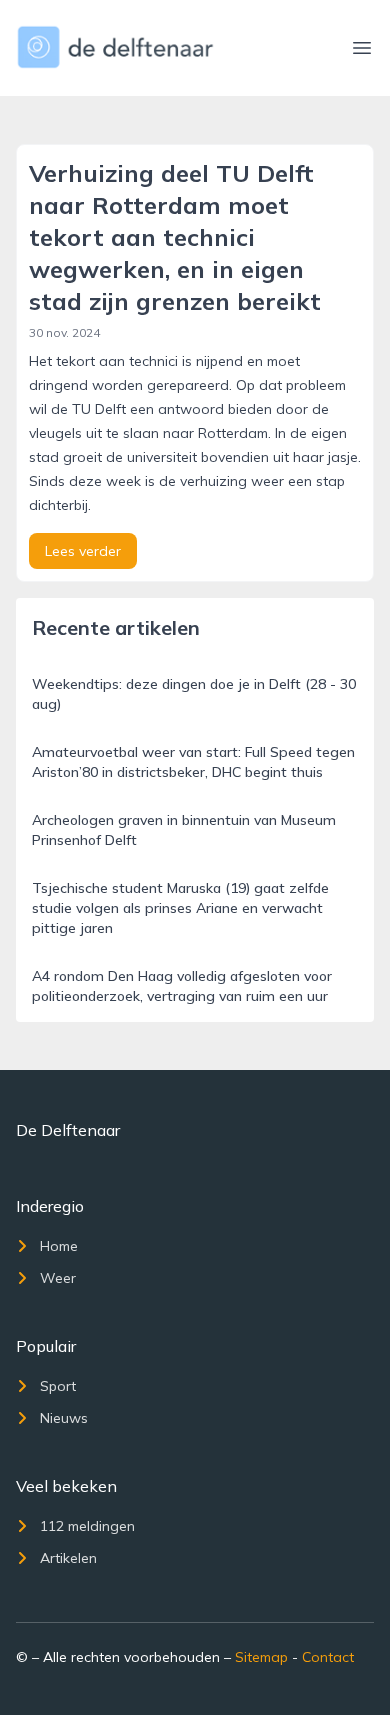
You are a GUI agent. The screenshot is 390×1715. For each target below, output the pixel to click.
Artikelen (68, 1558)
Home (59, 1246)
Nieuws (64, 1418)
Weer (58, 1278)
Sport (58, 1386)
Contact (328, 1657)
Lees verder (83, 551)
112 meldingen (87, 1526)
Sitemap (261, 1657)
